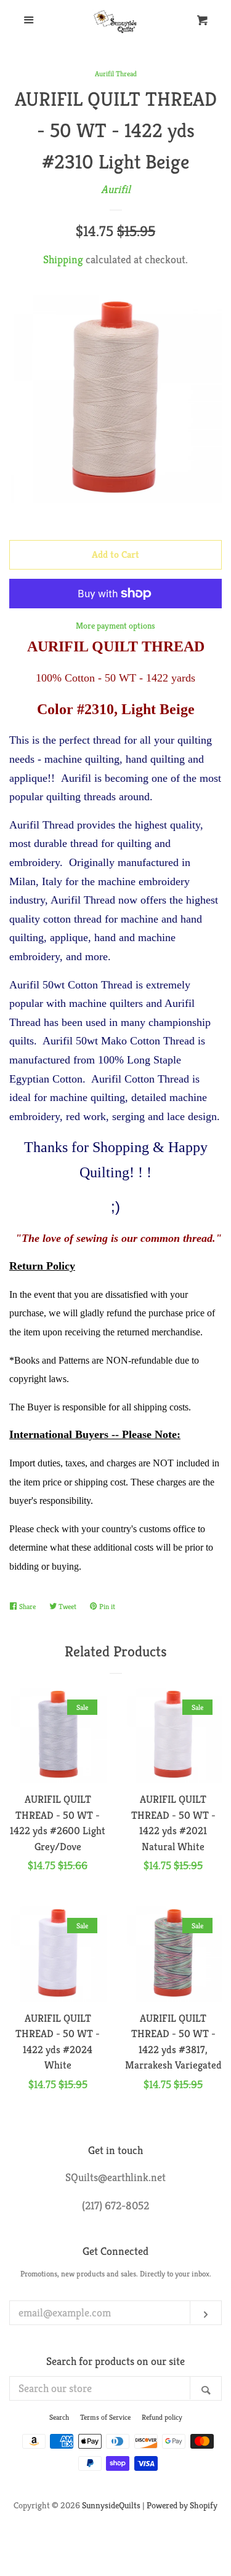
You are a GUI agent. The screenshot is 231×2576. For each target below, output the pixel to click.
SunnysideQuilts (111, 2505)
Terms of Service (105, 2417)
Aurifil (116, 189)
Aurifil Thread (116, 74)
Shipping (63, 259)
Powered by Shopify (182, 2505)
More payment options (115, 626)
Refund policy (162, 2417)
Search (59, 2417)
